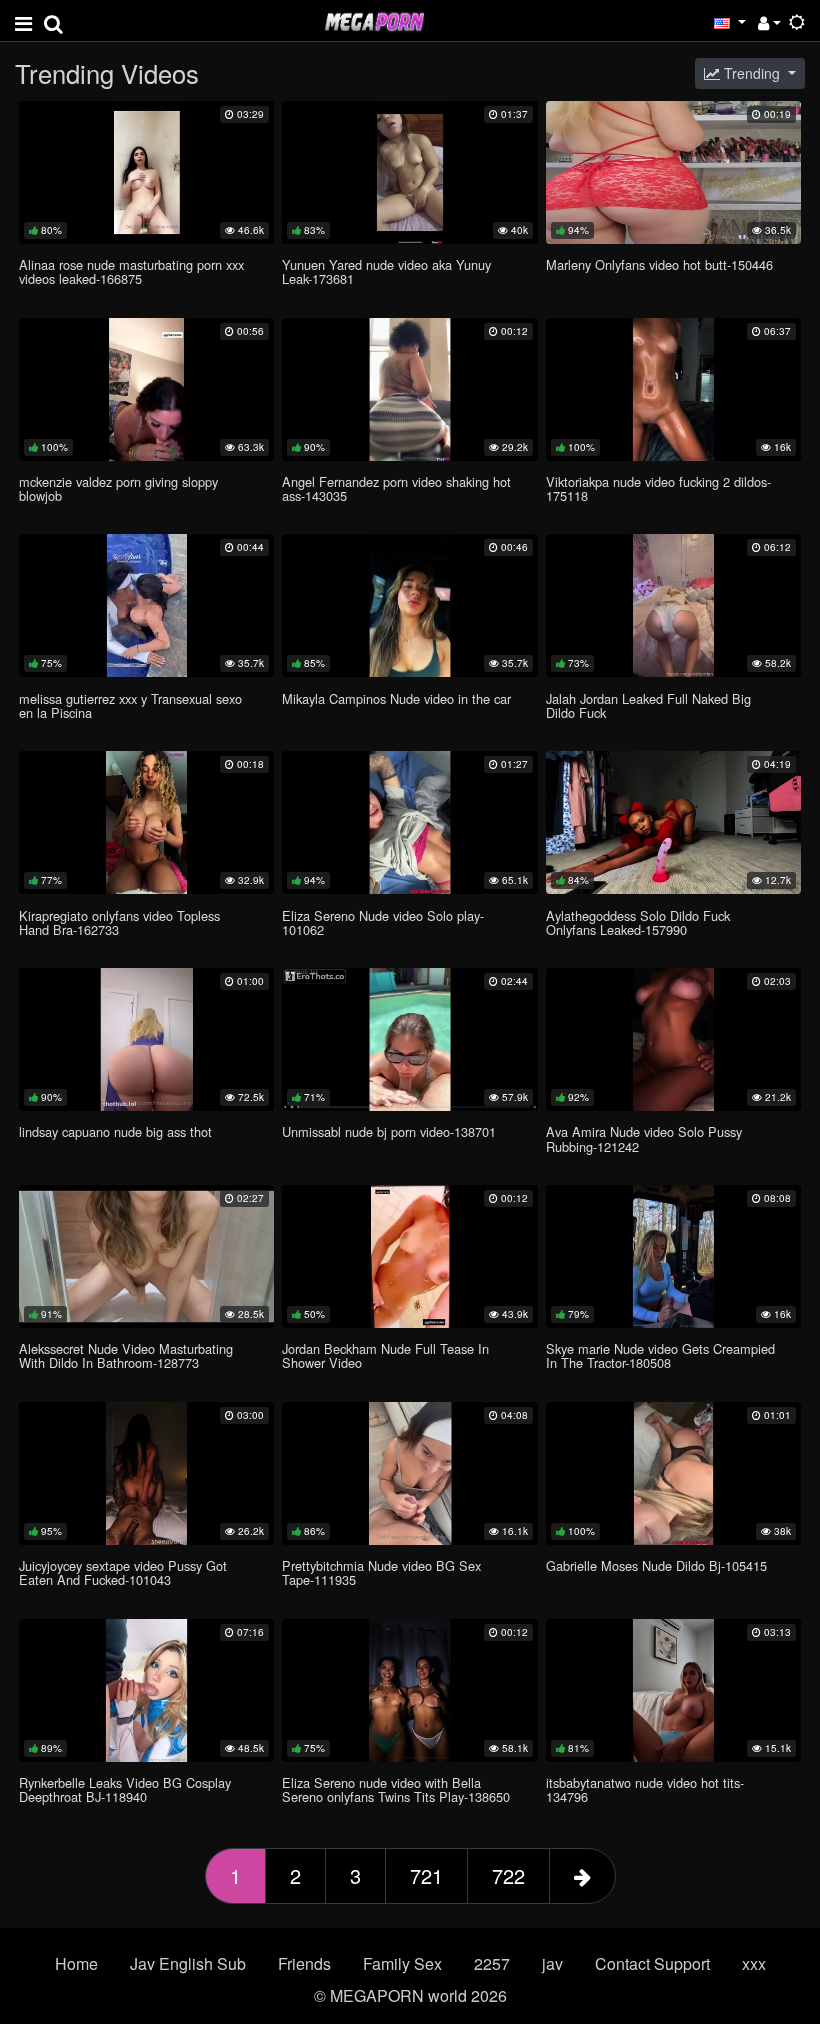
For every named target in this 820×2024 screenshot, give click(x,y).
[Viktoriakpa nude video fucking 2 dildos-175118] (673, 389)
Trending (752, 73)
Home (76, 1963)
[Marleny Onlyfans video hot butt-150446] (673, 172)
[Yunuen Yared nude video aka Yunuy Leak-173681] (409, 172)
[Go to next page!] (582, 1876)
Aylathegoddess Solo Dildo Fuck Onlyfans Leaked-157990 (638, 922)
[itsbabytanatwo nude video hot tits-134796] (673, 1690)
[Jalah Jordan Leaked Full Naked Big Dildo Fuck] (673, 605)
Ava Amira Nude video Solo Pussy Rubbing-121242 (644, 1138)
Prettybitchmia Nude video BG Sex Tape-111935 (381, 1572)
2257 (492, 1963)
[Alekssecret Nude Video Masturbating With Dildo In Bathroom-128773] (146, 1256)
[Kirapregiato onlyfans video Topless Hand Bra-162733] (146, 822)
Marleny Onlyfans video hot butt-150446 (659, 264)
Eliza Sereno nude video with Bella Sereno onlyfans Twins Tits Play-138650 (396, 1789)
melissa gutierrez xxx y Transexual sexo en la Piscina (130, 705)
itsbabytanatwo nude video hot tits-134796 (645, 1789)
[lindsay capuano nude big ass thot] (146, 1039)
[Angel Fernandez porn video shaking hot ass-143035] (409, 389)
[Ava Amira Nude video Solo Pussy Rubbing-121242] (673, 1039)
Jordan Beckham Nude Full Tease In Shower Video (385, 1355)
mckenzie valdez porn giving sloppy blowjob (118, 488)
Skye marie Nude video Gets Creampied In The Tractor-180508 (660, 1355)
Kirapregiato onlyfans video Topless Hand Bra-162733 (119, 922)
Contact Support (652, 1963)
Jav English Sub (188, 1963)
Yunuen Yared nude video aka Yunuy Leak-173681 (386, 271)
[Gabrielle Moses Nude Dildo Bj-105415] (673, 1473)
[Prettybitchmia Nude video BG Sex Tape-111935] (409, 1473)
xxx (754, 1963)
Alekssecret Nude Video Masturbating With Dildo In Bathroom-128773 (126, 1355)
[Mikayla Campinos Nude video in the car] (409, 605)
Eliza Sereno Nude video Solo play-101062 (383, 922)
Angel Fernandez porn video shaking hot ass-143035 (396, 488)
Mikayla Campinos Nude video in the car (396, 698)
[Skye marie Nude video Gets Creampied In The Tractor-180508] (673, 1256)
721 (426, 1875)
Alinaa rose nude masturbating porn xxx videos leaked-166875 (131, 271)
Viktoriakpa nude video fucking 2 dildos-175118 (658, 488)
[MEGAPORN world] (374, 19)
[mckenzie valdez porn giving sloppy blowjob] (146, 389)
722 (508, 1875)
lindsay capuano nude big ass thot (115, 1131)
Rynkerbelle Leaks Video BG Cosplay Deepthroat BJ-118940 (125, 1789)
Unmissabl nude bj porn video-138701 (389, 1131)
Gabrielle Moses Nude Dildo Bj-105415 (656, 1565)
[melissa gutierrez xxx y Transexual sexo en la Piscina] (146, 605)
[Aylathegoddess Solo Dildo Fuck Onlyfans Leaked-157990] (673, 822)
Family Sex (402, 1963)
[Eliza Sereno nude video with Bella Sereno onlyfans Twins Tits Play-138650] (409, 1690)
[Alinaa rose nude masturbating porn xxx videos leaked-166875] (146, 172)
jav (552, 1963)
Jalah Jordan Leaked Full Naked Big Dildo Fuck (648, 705)
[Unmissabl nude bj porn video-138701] (409, 1039)
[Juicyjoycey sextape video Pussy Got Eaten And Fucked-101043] (146, 1473)
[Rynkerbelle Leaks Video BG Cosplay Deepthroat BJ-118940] (146, 1690)
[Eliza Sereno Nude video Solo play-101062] (409, 822)
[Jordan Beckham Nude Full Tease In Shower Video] (409, 1256)
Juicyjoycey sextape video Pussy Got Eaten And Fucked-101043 (123, 1572)
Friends (304, 1963)
